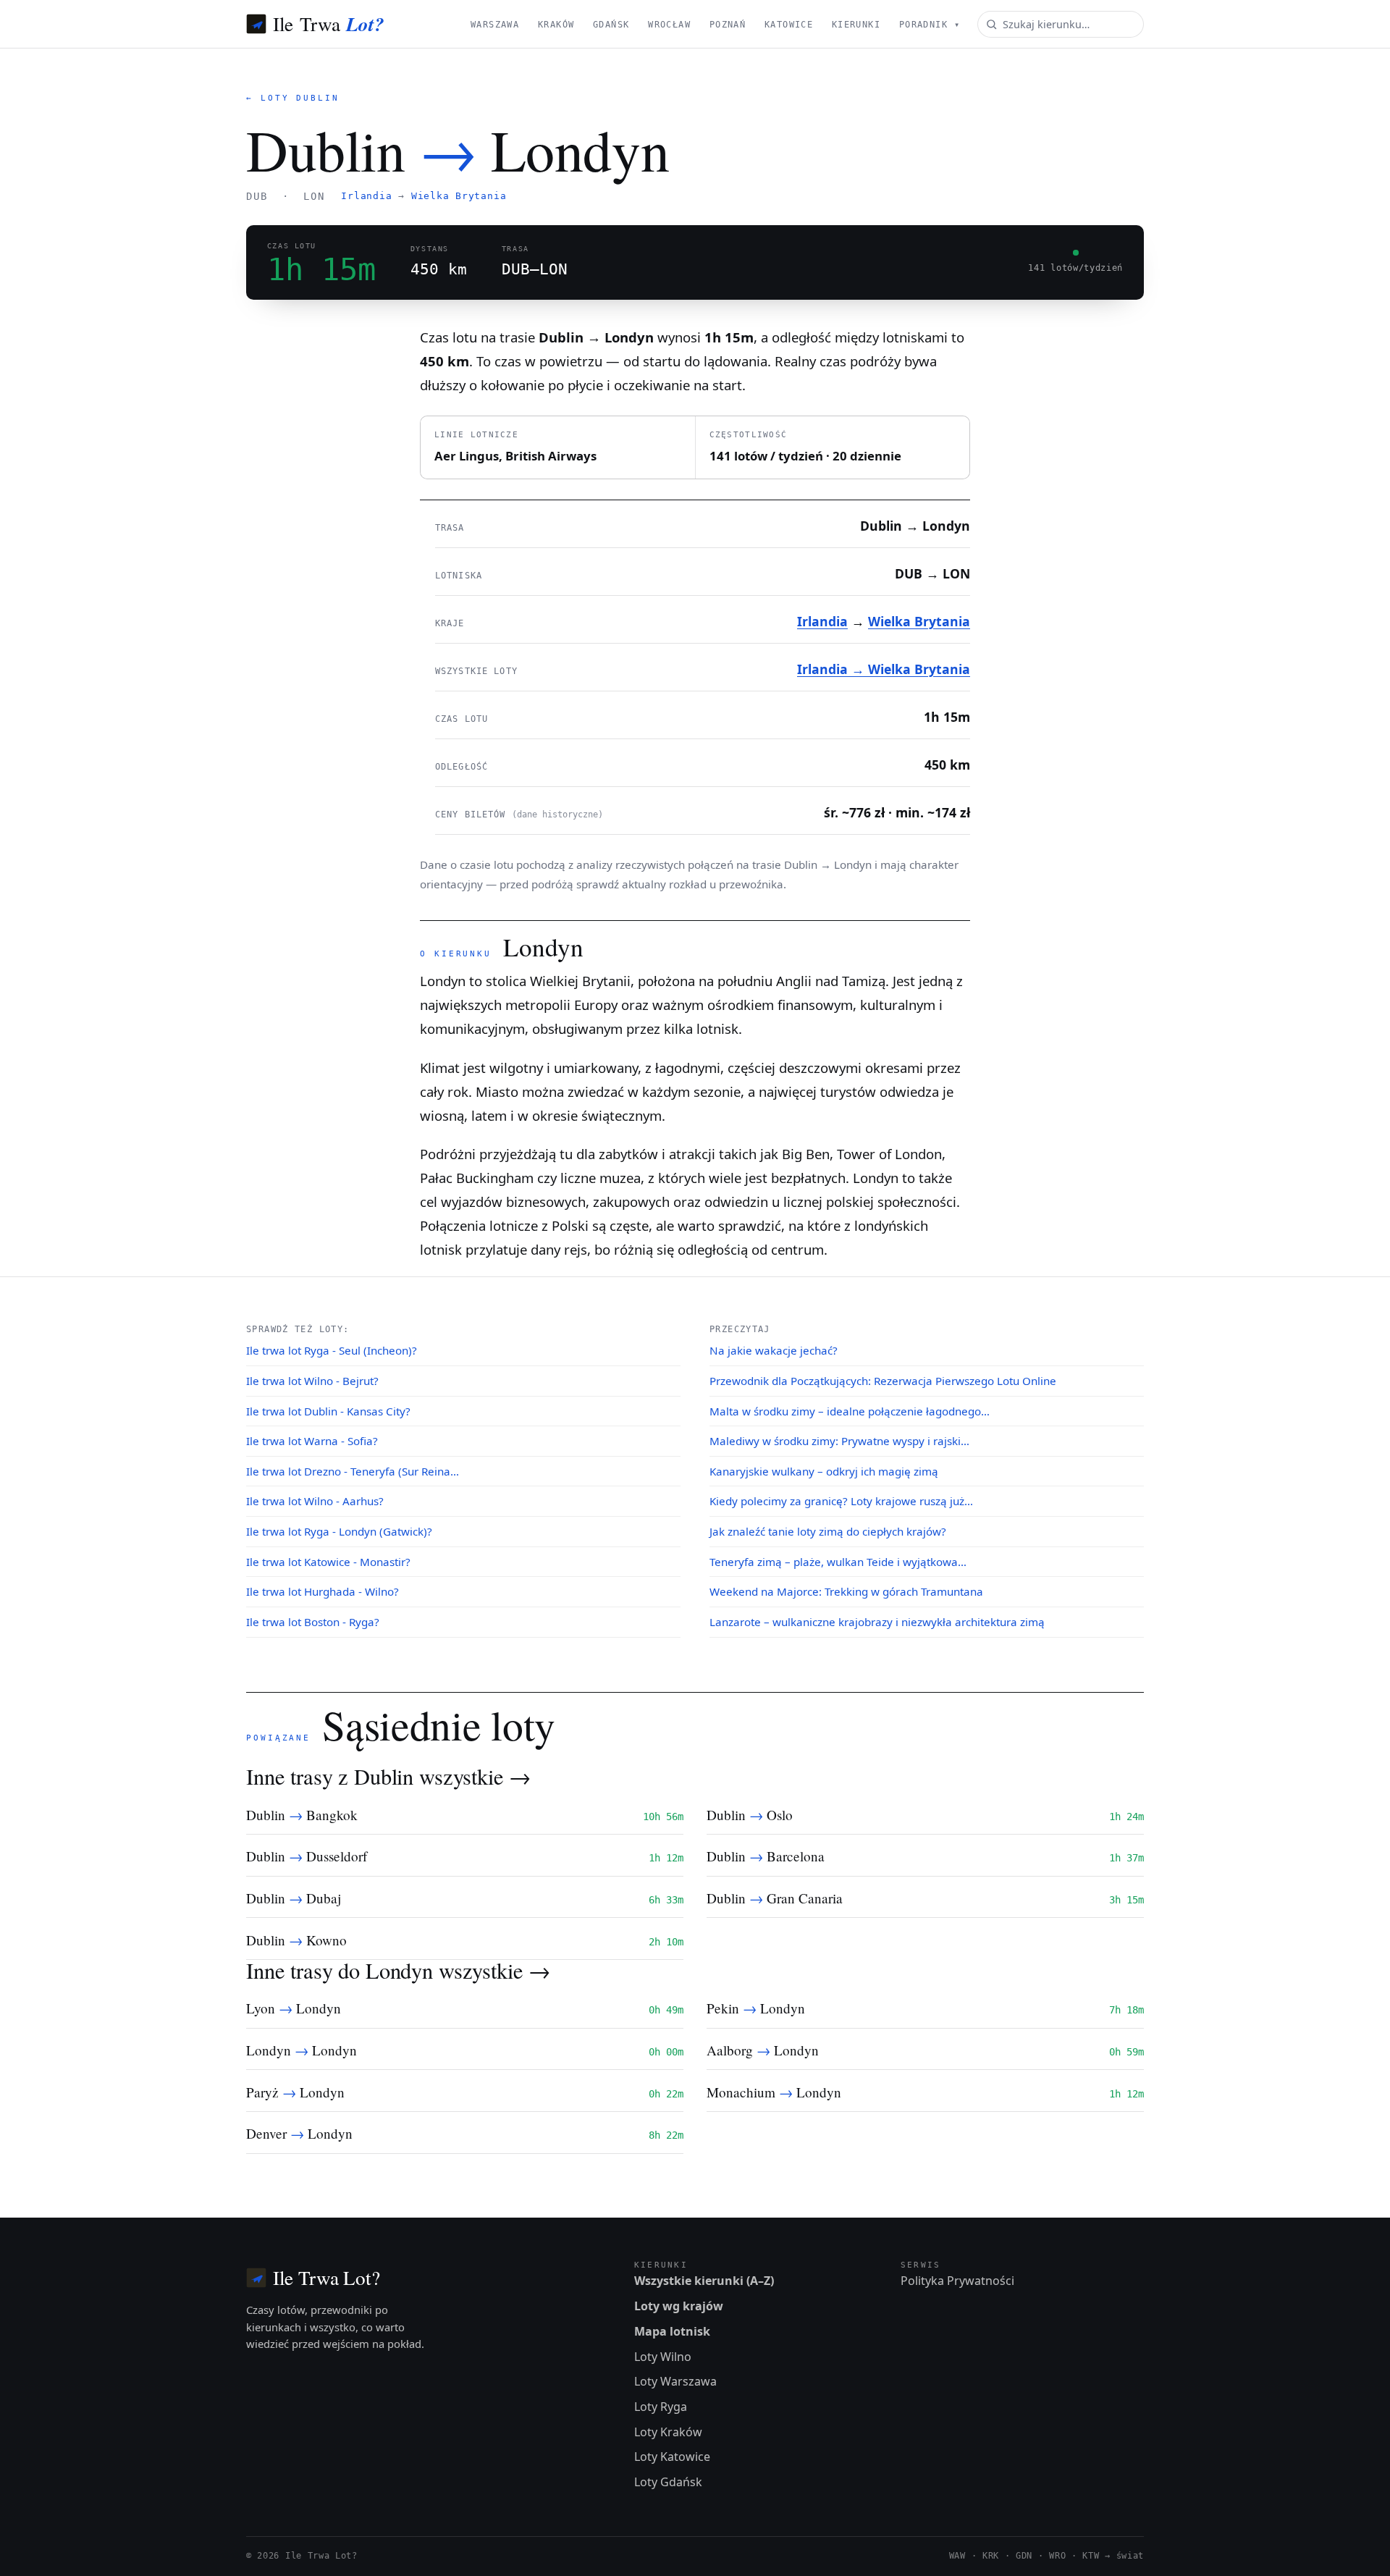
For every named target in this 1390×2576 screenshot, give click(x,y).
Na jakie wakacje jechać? (774, 1350)
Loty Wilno (663, 2357)
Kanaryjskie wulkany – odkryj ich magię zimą (824, 1471)
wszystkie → (475, 1776)
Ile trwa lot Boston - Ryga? (313, 1622)
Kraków (556, 25)
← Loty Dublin (293, 98)
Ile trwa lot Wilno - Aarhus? (315, 1501)
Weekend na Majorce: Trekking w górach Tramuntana (846, 1591)
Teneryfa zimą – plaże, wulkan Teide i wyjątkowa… (838, 1562)
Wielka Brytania (459, 196)
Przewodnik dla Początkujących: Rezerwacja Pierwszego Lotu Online (883, 1381)
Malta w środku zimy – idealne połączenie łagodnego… (850, 1411)
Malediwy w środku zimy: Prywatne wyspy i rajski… (839, 1441)
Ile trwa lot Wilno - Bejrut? (312, 1381)
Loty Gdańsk (668, 2482)
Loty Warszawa (675, 2381)
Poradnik (930, 25)
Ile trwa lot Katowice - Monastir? (328, 1562)
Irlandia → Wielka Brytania (884, 669)
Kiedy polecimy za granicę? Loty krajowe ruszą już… (841, 1501)
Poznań (728, 25)
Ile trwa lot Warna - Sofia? (312, 1441)
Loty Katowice (672, 2457)
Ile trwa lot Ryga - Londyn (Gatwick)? (339, 1531)
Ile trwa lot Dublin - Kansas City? (328, 1411)
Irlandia (366, 196)
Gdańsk (611, 25)
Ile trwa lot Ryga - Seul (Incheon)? (332, 1350)
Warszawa (495, 25)
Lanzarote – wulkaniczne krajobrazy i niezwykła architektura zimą (877, 1622)
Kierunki (856, 25)
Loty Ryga (661, 2407)
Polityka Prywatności (957, 2281)
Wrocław (669, 25)
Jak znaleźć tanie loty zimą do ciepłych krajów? (828, 1531)
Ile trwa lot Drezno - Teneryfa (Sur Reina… (353, 1471)
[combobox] (1061, 24)
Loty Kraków (668, 2432)
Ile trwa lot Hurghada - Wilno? (323, 1591)
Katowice (789, 25)
